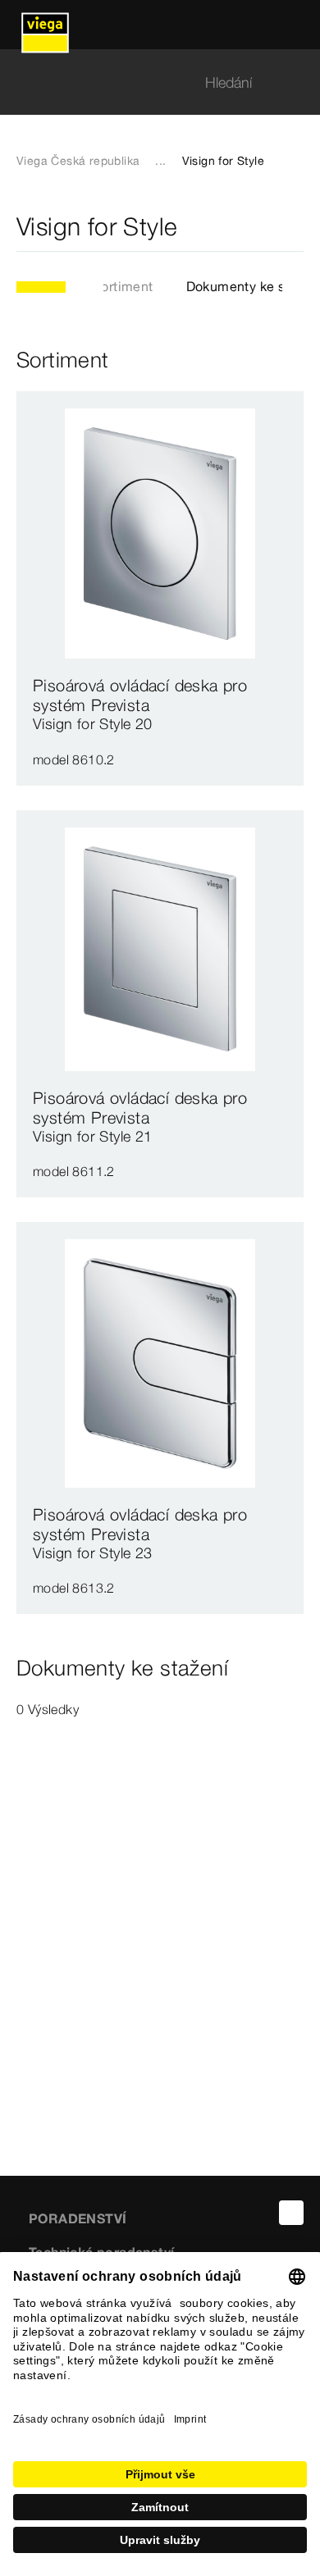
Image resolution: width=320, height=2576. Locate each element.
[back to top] (291, 2213)
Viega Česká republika (78, 161)
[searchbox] (146, 82)
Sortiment (123, 286)
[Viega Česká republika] (45, 25)
